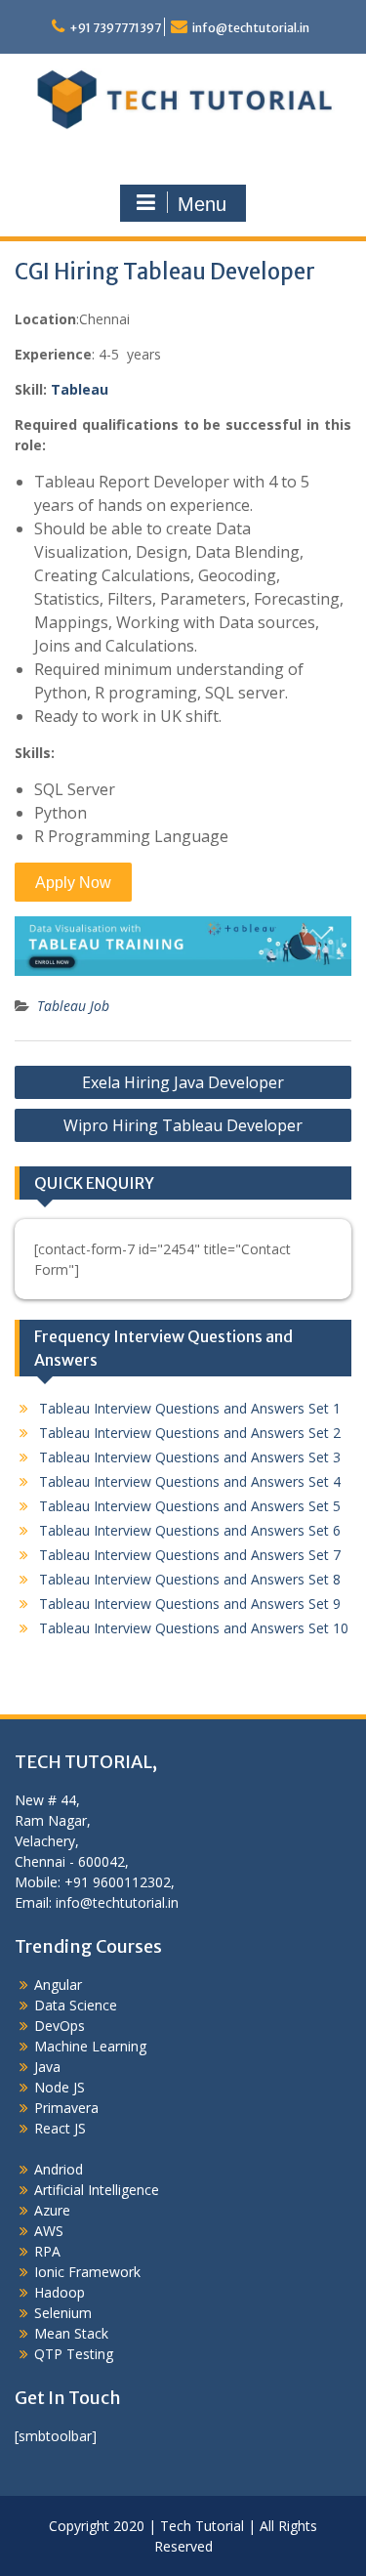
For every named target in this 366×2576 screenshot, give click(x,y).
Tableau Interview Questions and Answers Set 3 (190, 1457)
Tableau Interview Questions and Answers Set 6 (190, 1530)
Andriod (59, 2169)
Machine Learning (90, 2046)
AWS (49, 2231)
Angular (58, 1985)
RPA (47, 2251)
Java (47, 2067)
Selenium (63, 2313)
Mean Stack (71, 2333)
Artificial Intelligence (97, 2190)
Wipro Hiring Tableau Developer (183, 1125)
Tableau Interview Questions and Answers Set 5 (190, 1506)
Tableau (80, 389)
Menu (202, 204)
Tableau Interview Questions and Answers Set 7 (190, 1555)
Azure (52, 2210)
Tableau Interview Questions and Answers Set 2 (190, 1433)
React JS (60, 2128)
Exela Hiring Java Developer (183, 1082)
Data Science (76, 2005)
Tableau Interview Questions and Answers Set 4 (190, 1481)
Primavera (66, 2108)
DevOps (60, 2026)
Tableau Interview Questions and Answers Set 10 (194, 1628)
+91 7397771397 (115, 28)
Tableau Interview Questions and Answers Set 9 (190, 1604)
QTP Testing (74, 2354)
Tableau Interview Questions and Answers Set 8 (190, 1579)
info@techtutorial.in (251, 28)
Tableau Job (73, 1006)
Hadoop (60, 2292)
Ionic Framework (87, 2272)
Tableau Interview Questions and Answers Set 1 (190, 1408)
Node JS (60, 2087)
